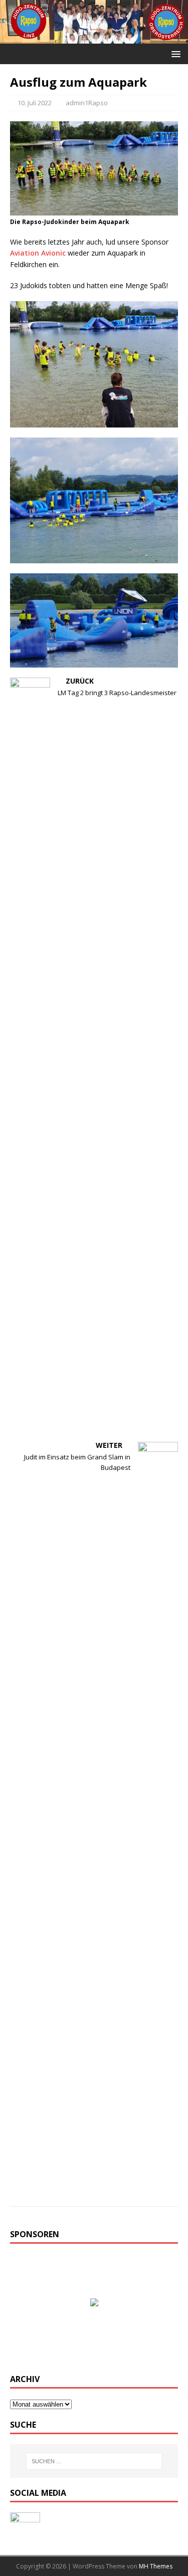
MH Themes (156, 2566)
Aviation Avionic (38, 253)
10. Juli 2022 (35, 103)
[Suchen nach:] (94, 2461)
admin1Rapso (87, 103)
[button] (174, 53)
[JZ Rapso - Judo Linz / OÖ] (94, 37)
